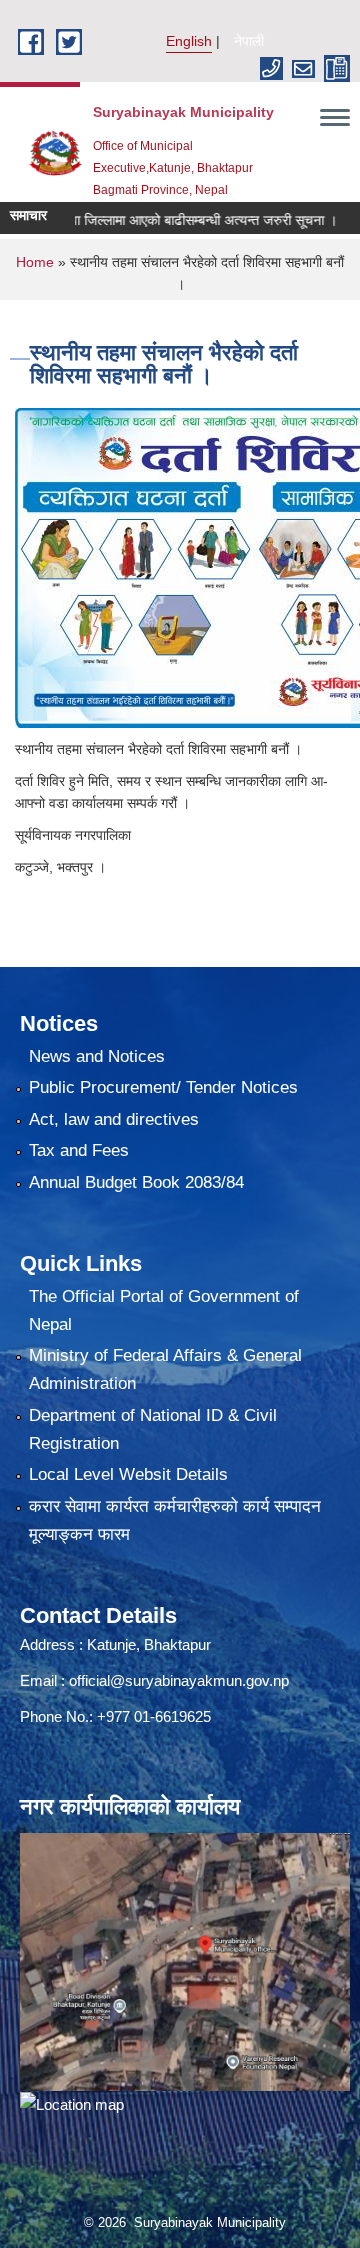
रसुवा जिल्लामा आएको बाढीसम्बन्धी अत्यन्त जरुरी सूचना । (176, 220)
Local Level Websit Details (128, 1474)
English (189, 41)
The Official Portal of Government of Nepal (164, 1310)
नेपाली (249, 41)
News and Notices (97, 1056)
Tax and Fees (79, 1150)
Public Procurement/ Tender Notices (163, 1087)
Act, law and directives (114, 1119)
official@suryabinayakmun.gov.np (179, 1680)
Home (35, 262)
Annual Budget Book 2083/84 (136, 1182)
